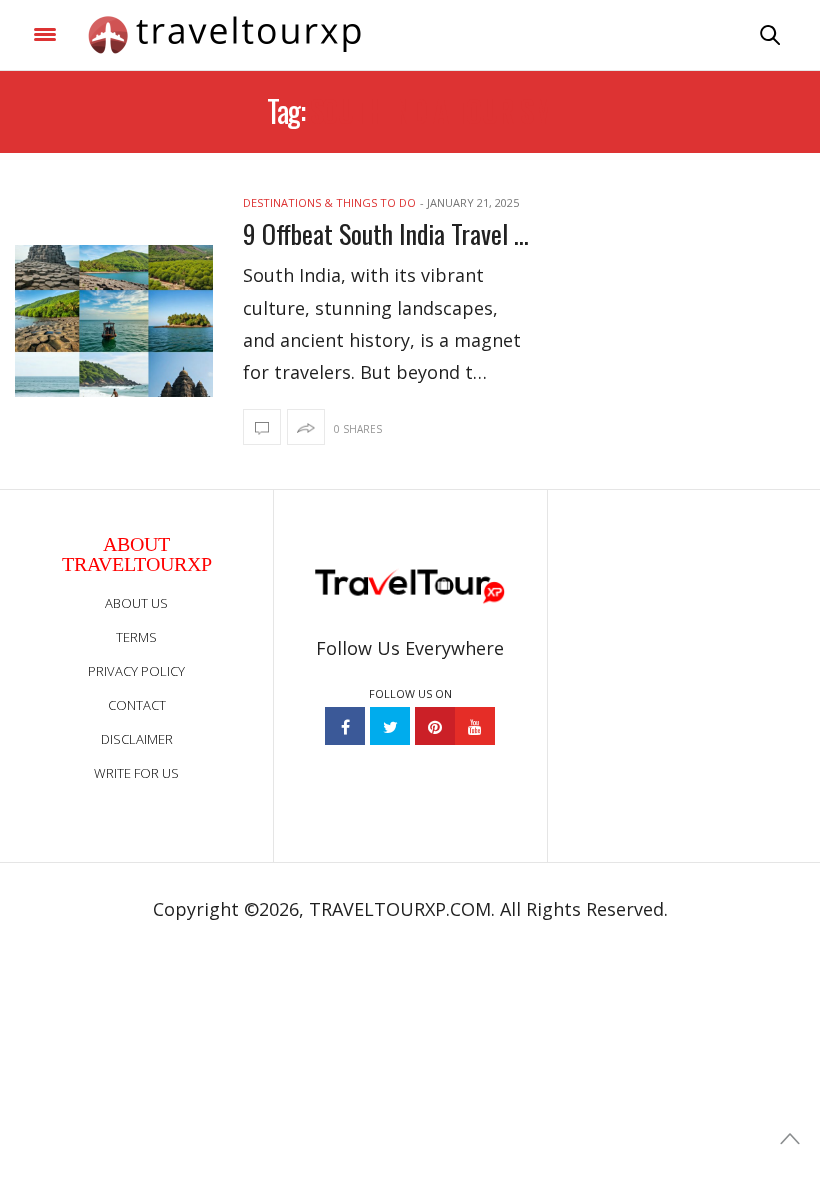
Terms (136, 637)
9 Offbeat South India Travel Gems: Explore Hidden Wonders (387, 233)
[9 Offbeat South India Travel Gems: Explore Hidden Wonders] (114, 321)
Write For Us (136, 773)
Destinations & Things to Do (329, 202)
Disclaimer (137, 739)
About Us (136, 603)
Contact (137, 705)
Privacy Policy (136, 671)
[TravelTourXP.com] (224, 35)
